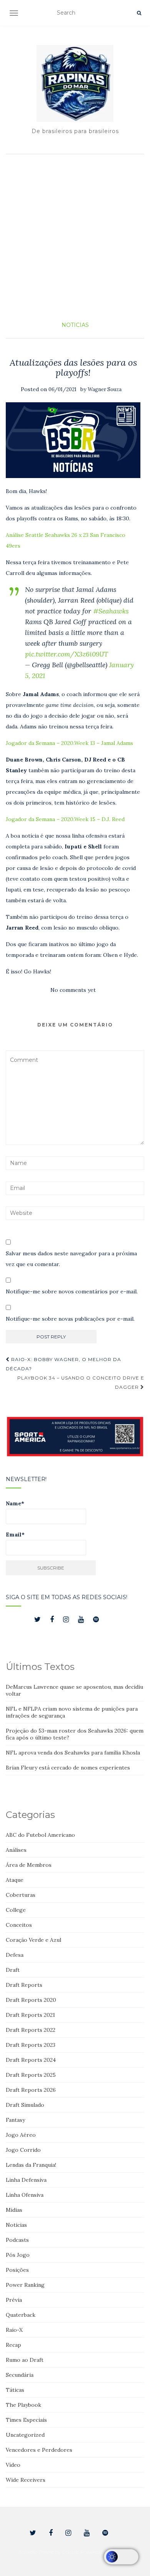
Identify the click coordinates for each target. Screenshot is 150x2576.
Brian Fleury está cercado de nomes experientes (68, 1768)
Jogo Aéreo (21, 2135)
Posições (17, 2270)
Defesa (15, 1955)
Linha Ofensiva (25, 2195)
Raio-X (14, 2330)
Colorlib (71, 2552)
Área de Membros (29, 1865)
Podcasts (17, 2240)
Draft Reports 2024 (31, 2060)
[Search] (139, 13)
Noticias (75, 325)
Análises (16, 1850)
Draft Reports (24, 1985)
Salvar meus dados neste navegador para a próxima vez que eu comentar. (71, 1259)
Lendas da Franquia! (31, 2165)
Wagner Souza (105, 389)
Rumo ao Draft (25, 2360)
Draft (13, 1970)
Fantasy (15, 2120)
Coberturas (21, 1895)
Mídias (14, 2210)
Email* (15, 1535)
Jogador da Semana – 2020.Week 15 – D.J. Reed (65, 819)
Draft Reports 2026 (31, 2090)
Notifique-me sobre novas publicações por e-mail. (70, 1319)
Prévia (14, 2300)
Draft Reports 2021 (30, 2015)
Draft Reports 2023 (31, 2045)
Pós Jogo (18, 2255)
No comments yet (73, 990)
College (16, 1910)
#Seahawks (111, 611)
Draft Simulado (25, 2105)
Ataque (15, 1880)
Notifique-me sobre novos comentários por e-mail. (72, 1291)
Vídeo (13, 2465)
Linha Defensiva (26, 2180)
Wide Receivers (26, 2480)
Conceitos (19, 1925)
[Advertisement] (75, 237)
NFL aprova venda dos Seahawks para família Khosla (73, 1753)
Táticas (15, 2390)
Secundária (20, 2375)
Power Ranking (25, 2285)
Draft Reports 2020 (31, 2000)
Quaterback (21, 2315)
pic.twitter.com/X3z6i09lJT (67, 654)
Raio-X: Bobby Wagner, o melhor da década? (63, 1364)
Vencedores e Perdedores (39, 2450)
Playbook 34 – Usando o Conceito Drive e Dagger (81, 1382)
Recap (13, 2345)
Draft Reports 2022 (31, 2030)
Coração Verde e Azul (33, 1940)
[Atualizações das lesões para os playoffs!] (73, 440)
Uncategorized (25, 2435)
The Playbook (23, 2405)
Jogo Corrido (23, 2150)
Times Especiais (26, 2420)
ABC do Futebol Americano (40, 1835)
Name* (15, 1503)
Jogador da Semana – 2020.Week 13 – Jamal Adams (69, 743)
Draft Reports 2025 (31, 2075)
